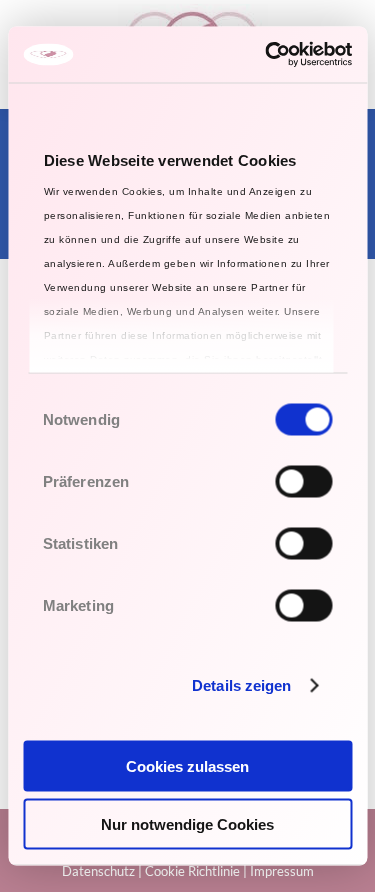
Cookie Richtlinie (192, 871)
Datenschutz (98, 871)
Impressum (282, 871)
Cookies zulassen (187, 765)
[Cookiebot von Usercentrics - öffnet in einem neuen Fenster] (267, 55)
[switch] (303, 481)
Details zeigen (241, 685)
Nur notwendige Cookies (187, 824)
